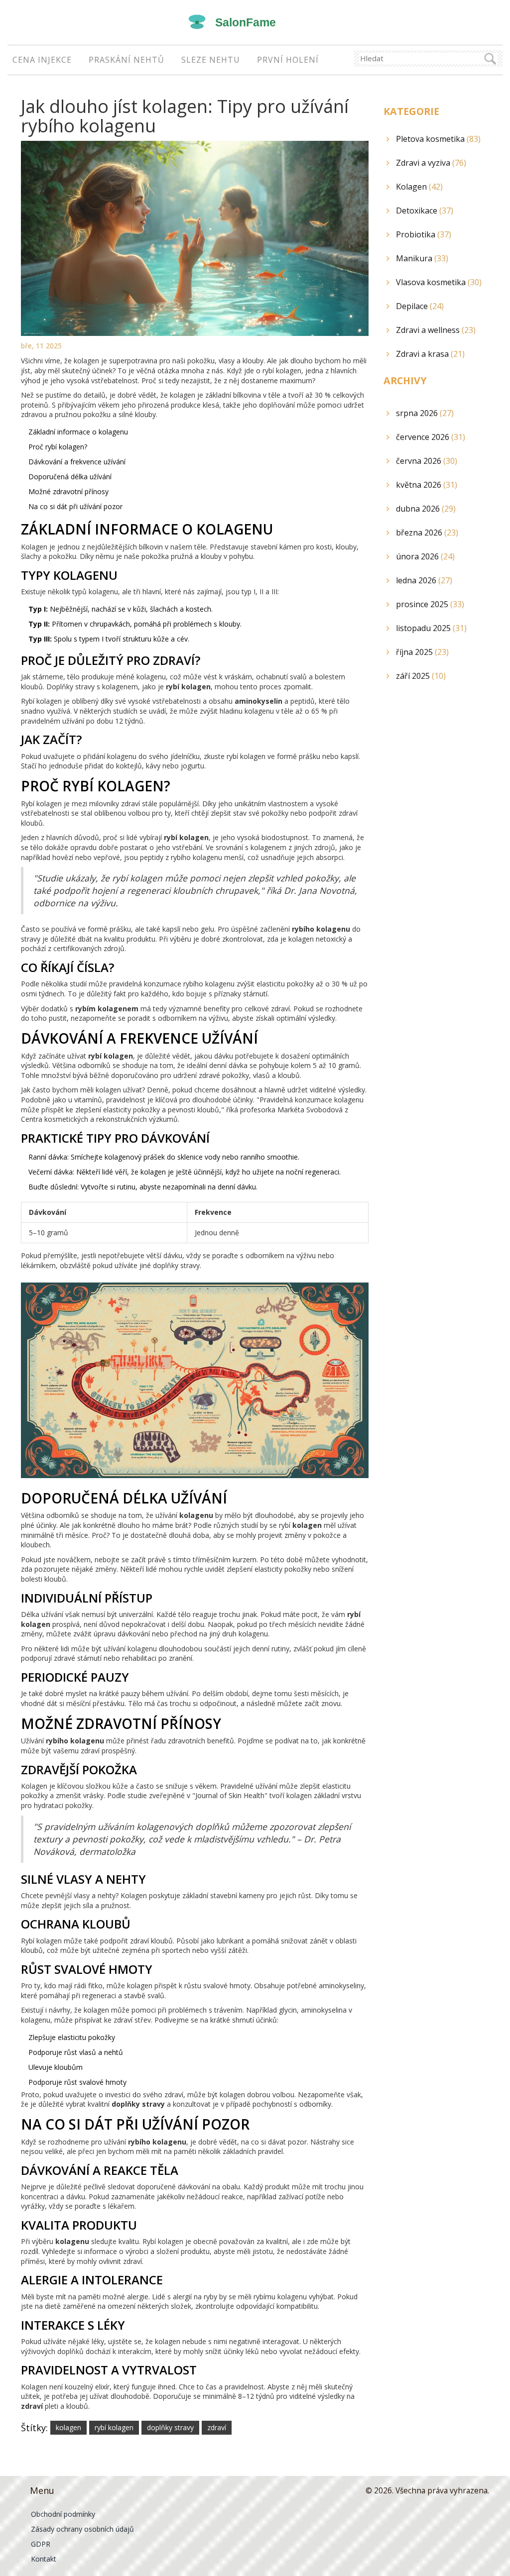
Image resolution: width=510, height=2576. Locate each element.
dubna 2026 (426, 509)
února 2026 (425, 556)
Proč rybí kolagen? (58, 447)
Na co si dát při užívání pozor (75, 506)
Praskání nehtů (127, 60)
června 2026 (427, 461)
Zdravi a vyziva (431, 163)
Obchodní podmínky (63, 2514)
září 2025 (421, 676)
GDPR (41, 2544)
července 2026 (431, 437)
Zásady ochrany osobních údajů (82, 2529)
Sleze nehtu (211, 60)
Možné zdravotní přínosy (68, 491)
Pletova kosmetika (438, 139)
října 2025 (422, 652)
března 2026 (427, 533)
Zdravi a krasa (430, 354)
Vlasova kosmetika (439, 282)
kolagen (68, 2427)
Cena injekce (42, 60)
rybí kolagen (114, 2427)
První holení (288, 60)
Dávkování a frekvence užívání (77, 462)
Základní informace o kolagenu (78, 432)
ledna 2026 (424, 580)
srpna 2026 (425, 413)
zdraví (217, 2427)
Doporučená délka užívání (70, 477)
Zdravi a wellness (436, 330)
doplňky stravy (170, 2427)
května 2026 (427, 485)
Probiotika (424, 234)
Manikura (422, 258)
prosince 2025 (430, 604)
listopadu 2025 (431, 628)
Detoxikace (425, 211)
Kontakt (44, 2559)
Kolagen (419, 187)
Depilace (420, 306)
